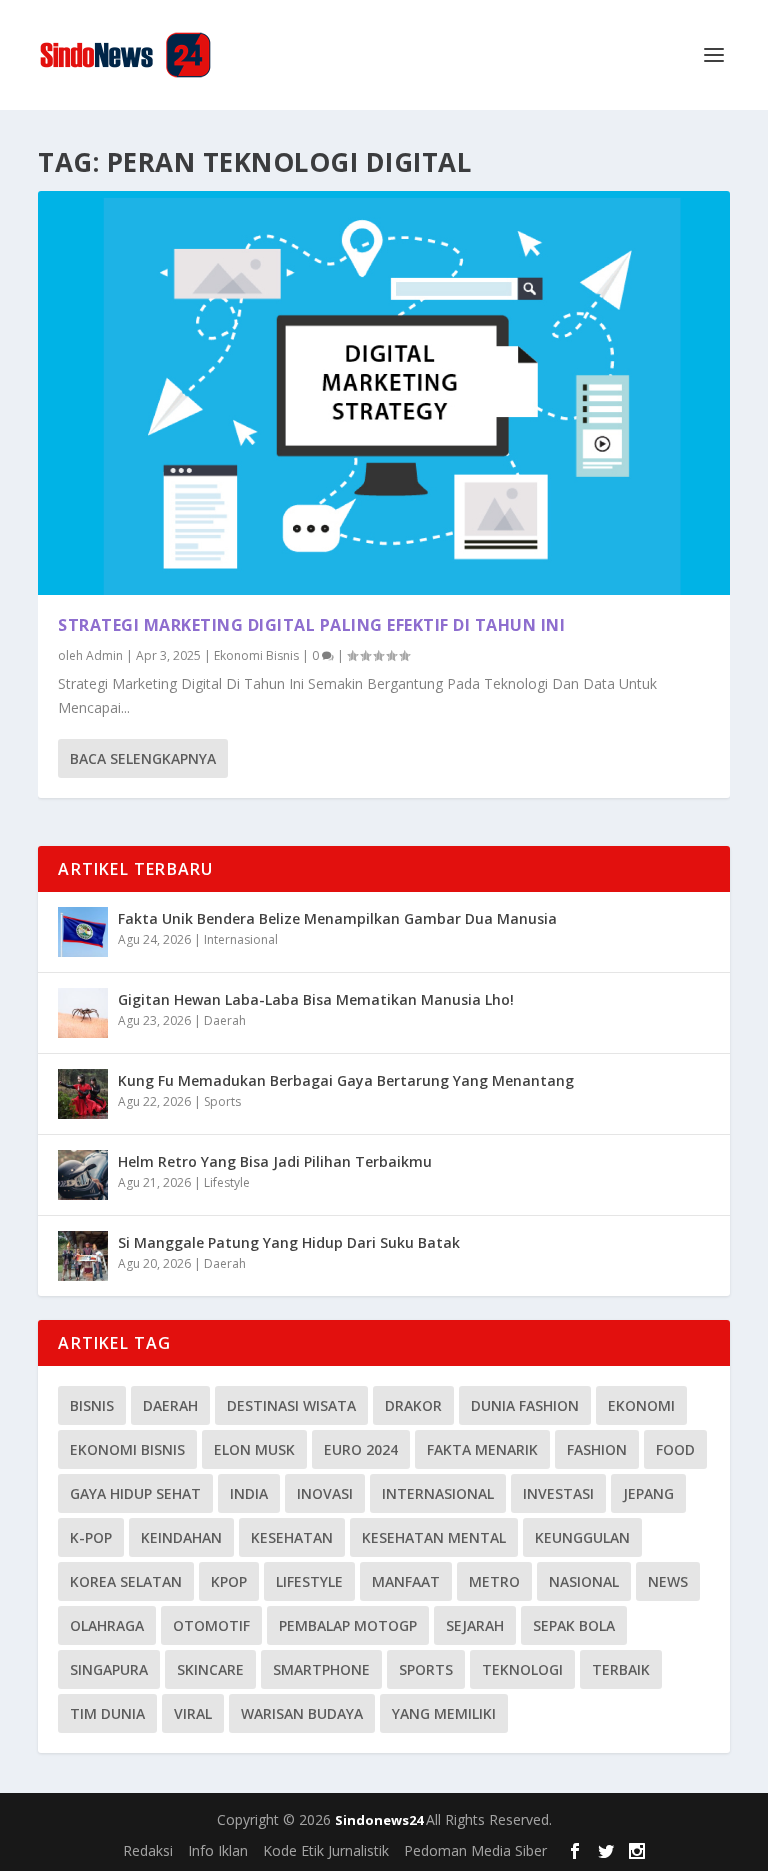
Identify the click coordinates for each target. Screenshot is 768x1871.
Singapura (109, 1669)
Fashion (597, 1449)
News (668, 1581)
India (249, 1493)
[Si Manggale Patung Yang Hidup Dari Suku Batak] (83, 1256)
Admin (104, 655)
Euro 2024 (361, 1449)
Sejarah (475, 1625)
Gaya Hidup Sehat (135, 1493)
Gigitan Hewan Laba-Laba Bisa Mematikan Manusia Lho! (316, 999)
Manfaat (406, 1581)
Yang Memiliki (444, 1713)
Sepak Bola (574, 1625)
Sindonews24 (380, 1820)
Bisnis (92, 1405)
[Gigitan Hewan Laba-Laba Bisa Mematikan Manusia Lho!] (83, 1013)
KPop (229, 1581)
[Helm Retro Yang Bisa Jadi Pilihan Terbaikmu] (83, 1175)
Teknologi (522, 1669)
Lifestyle (227, 1182)
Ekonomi (641, 1405)
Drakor (413, 1405)
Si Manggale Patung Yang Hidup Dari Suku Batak (289, 1242)
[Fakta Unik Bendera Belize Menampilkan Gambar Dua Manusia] (83, 932)
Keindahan (181, 1537)
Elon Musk (254, 1449)
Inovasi (325, 1493)
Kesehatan (292, 1537)
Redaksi (148, 1850)
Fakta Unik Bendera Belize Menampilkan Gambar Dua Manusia (337, 918)
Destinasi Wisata (291, 1405)
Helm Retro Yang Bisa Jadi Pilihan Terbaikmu (275, 1161)
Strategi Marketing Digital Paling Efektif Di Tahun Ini (311, 625)
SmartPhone (321, 1669)
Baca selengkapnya (143, 758)
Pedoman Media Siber (475, 1850)
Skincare (210, 1669)
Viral (193, 1713)
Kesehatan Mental (434, 1537)
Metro (494, 1581)
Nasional (584, 1581)
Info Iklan (218, 1850)
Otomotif (211, 1625)
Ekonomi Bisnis (256, 655)
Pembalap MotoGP (348, 1625)
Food (675, 1449)
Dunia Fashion (525, 1405)
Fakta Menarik (482, 1449)
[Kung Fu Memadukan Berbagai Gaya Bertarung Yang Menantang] (83, 1094)
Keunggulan (582, 1537)
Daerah (225, 1020)
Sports (222, 1101)
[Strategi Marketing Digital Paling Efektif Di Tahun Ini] (383, 393)
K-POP (91, 1537)
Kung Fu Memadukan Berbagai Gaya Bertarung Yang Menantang (346, 1080)
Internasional (241, 939)
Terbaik (621, 1669)
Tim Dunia (107, 1713)
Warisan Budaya (302, 1713)
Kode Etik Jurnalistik (326, 1850)
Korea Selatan (126, 1581)
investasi (558, 1493)
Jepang (648, 1493)
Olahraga (107, 1625)
